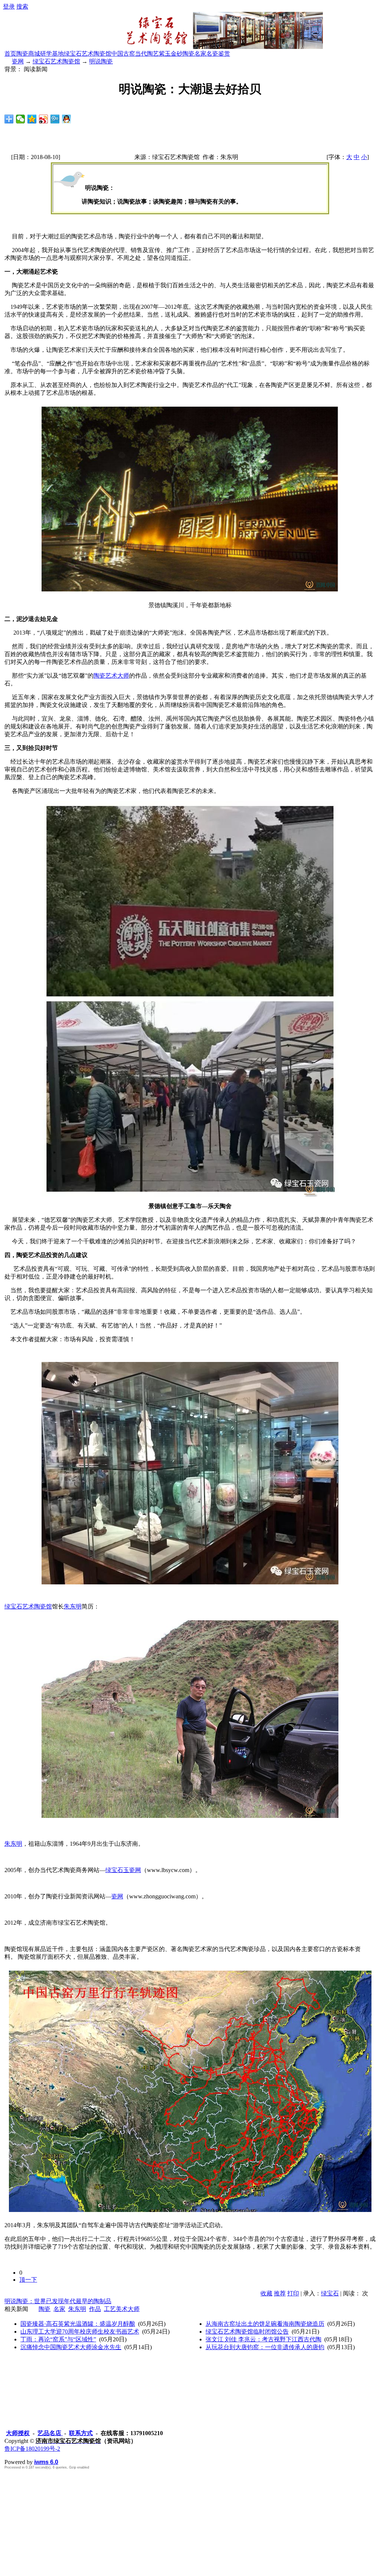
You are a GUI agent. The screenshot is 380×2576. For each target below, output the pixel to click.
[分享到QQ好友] (67, 119)
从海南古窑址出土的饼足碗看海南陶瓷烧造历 (265, 2324)
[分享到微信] (21, 119)
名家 (59, 2309)
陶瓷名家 (194, 54)
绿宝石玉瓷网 (123, 1870)
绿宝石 (330, 2293)
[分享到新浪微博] (44, 119)
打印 (293, 2293)
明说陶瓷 (101, 61)
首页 (10, 54)
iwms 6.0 (46, 2462)
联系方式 (81, 2433)
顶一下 (28, 2280)
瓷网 (18, 61)
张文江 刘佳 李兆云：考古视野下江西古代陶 (263, 2339)
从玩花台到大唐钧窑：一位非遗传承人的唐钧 (265, 2347)
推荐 (280, 2293)
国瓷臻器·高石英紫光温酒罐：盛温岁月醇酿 (78, 2324)
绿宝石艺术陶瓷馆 (88, 54)
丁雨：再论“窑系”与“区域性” (58, 2339)
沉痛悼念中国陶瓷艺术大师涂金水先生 (71, 2347)
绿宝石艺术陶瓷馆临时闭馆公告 (247, 2332)
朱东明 (73, 1606)
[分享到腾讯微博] (55, 119)
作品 (95, 2309)
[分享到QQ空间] (32, 119)
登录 (9, 6)
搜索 (22, 6)
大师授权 (18, 2433)
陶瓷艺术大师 (111, 676)
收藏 (266, 2293)
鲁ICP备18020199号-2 (32, 2449)
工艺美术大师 (122, 2309)
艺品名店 (50, 2433)
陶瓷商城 (28, 54)
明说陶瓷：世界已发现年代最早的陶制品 (58, 2301)
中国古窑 (123, 54)
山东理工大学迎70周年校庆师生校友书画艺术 (80, 2332)
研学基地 (52, 54)
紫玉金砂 (171, 54)
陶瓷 (45, 2309)
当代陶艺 (147, 54)
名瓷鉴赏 (218, 54)
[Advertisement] (190, 2521)
